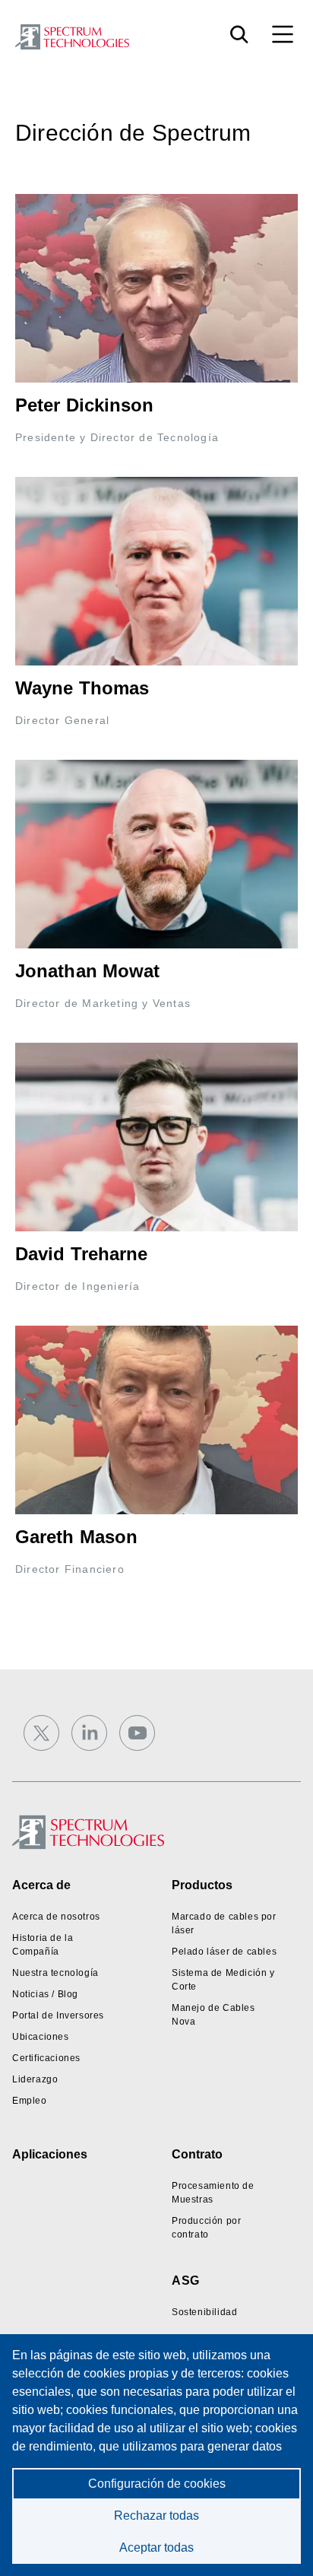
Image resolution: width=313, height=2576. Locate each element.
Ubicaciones (41, 2037)
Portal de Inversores (58, 2015)
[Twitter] (41, 1733)
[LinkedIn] (89, 1733)
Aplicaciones (50, 2154)
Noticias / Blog (45, 1994)
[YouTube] (137, 1733)
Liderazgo (35, 2079)
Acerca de (41, 1885)
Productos (202, 1885)
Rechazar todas (156, 2516)
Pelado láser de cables (224, 1952)
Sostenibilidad (204, 2312)
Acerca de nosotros (56, 1917)
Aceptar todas (156, 2547)
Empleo (30, 2101)
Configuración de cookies (157, 2484)
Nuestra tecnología (55, 1973)
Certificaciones (46, 2058)
